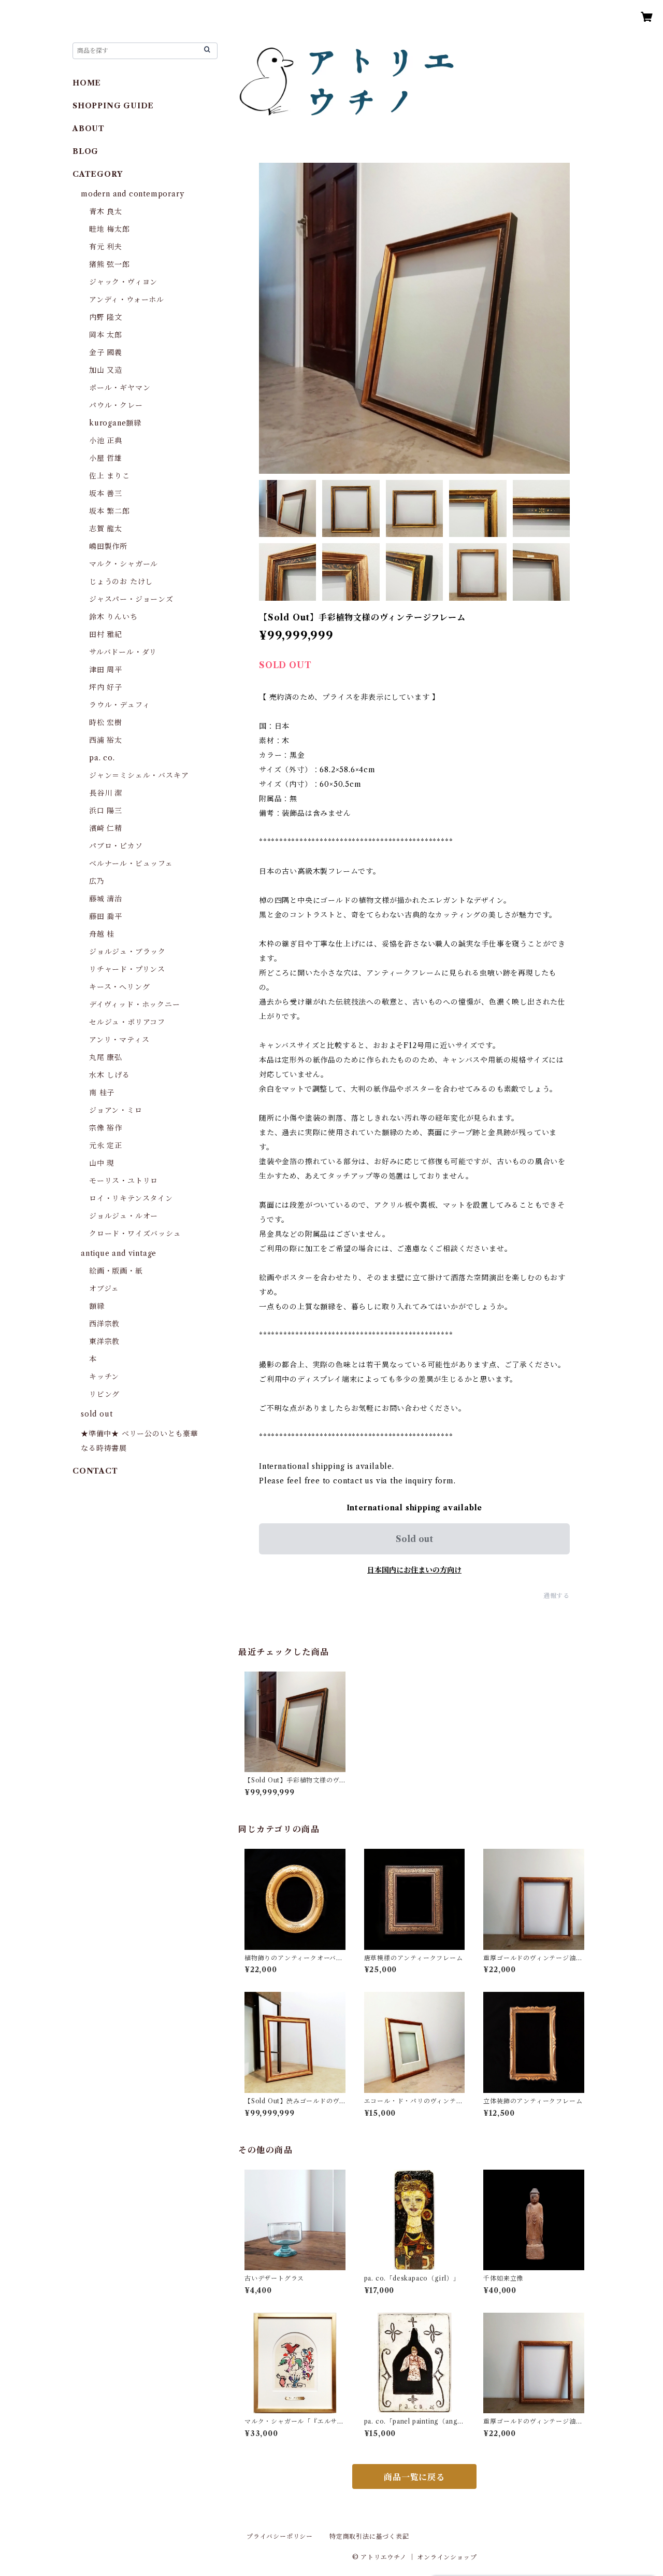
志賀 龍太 (106, 529)
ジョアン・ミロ (116, 1110)
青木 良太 (106, 211)
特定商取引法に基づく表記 (369, 2536)
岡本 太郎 (106, 335)
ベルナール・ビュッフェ (131, 864)
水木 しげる (110, 1075)
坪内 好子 (106, 687)
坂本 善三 (106, 493)
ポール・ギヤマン (120, 388)
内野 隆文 (106, 317)
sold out (97, 1414)
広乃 (97, 881)
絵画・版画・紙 (116, 1271)
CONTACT (95, 1471)
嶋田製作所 (108, 546)
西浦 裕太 (106, 740)
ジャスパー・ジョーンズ (131, 599)
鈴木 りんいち (113, 617)
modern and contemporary (132, 194)
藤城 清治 (106, 899)
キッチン (104, 1377)
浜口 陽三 (106, 811)
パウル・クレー (116, 405)
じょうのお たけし (121, 582)
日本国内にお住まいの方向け (414, 1570)
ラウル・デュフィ (119, 705)
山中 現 (102, 1163)
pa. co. (102, 758)
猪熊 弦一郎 (110, 264)
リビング (104, 1394)
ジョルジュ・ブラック (127, 952)
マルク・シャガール (124, 564)
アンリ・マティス (119, 1040)
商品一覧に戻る (414, 2477)
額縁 (97, 1306)
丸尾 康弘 (106, 1057)
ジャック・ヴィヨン (123, 282)
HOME (87, 83)
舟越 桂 (102, 934)
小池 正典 (106, 441)
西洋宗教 (104, 1324)
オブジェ (104, 1289)
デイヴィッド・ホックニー (135, 1004)
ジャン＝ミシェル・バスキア (139, 775)
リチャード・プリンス (127, 969)
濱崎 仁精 (106, 828)
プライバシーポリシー (280, 2536)
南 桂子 (102, 1093)
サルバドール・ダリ (123, 652)
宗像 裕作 (106, 1128)
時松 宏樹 (106, 723)
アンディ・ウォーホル (127, 300)
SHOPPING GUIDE (113, 106)
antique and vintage (119, 1253)
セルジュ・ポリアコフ (127, 1022)
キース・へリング (119, 987)
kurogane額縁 (115, 423)
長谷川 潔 (106, 793)
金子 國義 (106, 352)
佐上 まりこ (110, 476)
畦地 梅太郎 (110, 229)
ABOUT (89, 129)
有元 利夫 (106, 247)
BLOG (85, 151)
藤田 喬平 (106, 916)
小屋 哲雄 (106, 458)
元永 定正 (106, 1145)
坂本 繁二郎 (110, 511)
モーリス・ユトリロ (124, 1181)
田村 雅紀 (106, 634)
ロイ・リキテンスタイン (131, 1198)
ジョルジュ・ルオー (124, 1216)
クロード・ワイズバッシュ (135, 1234)
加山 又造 (106, 370)
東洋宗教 (104, 1341)
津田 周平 (106, 670)
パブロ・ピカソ (116, 846)
